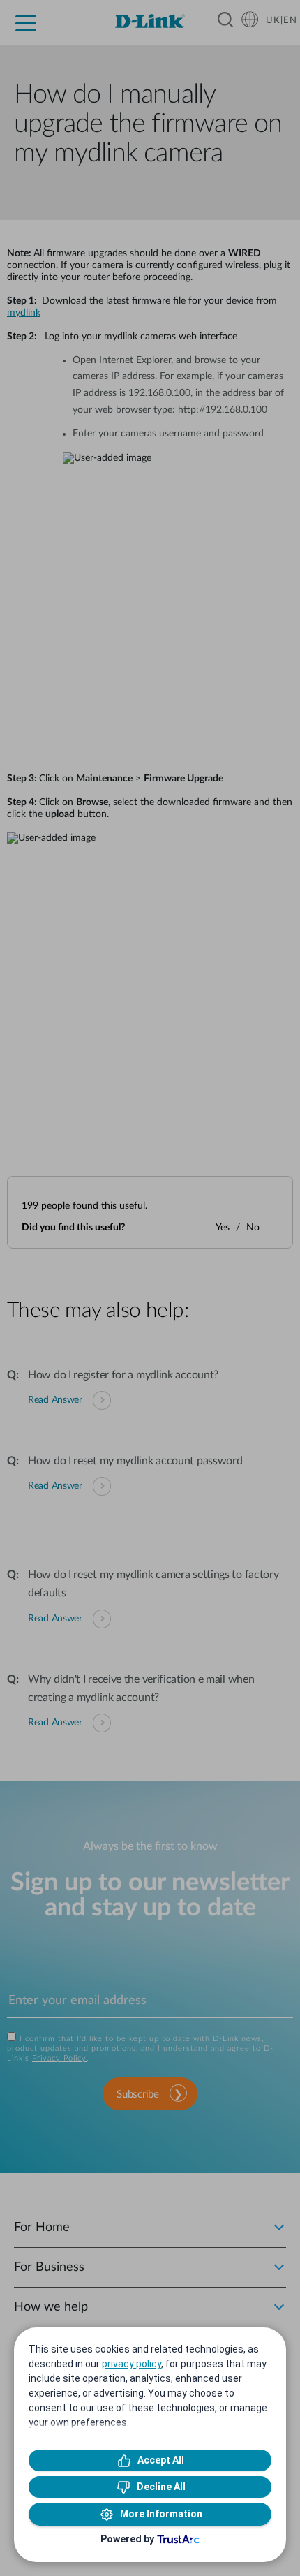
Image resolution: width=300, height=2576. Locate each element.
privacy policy (132, 2364)
